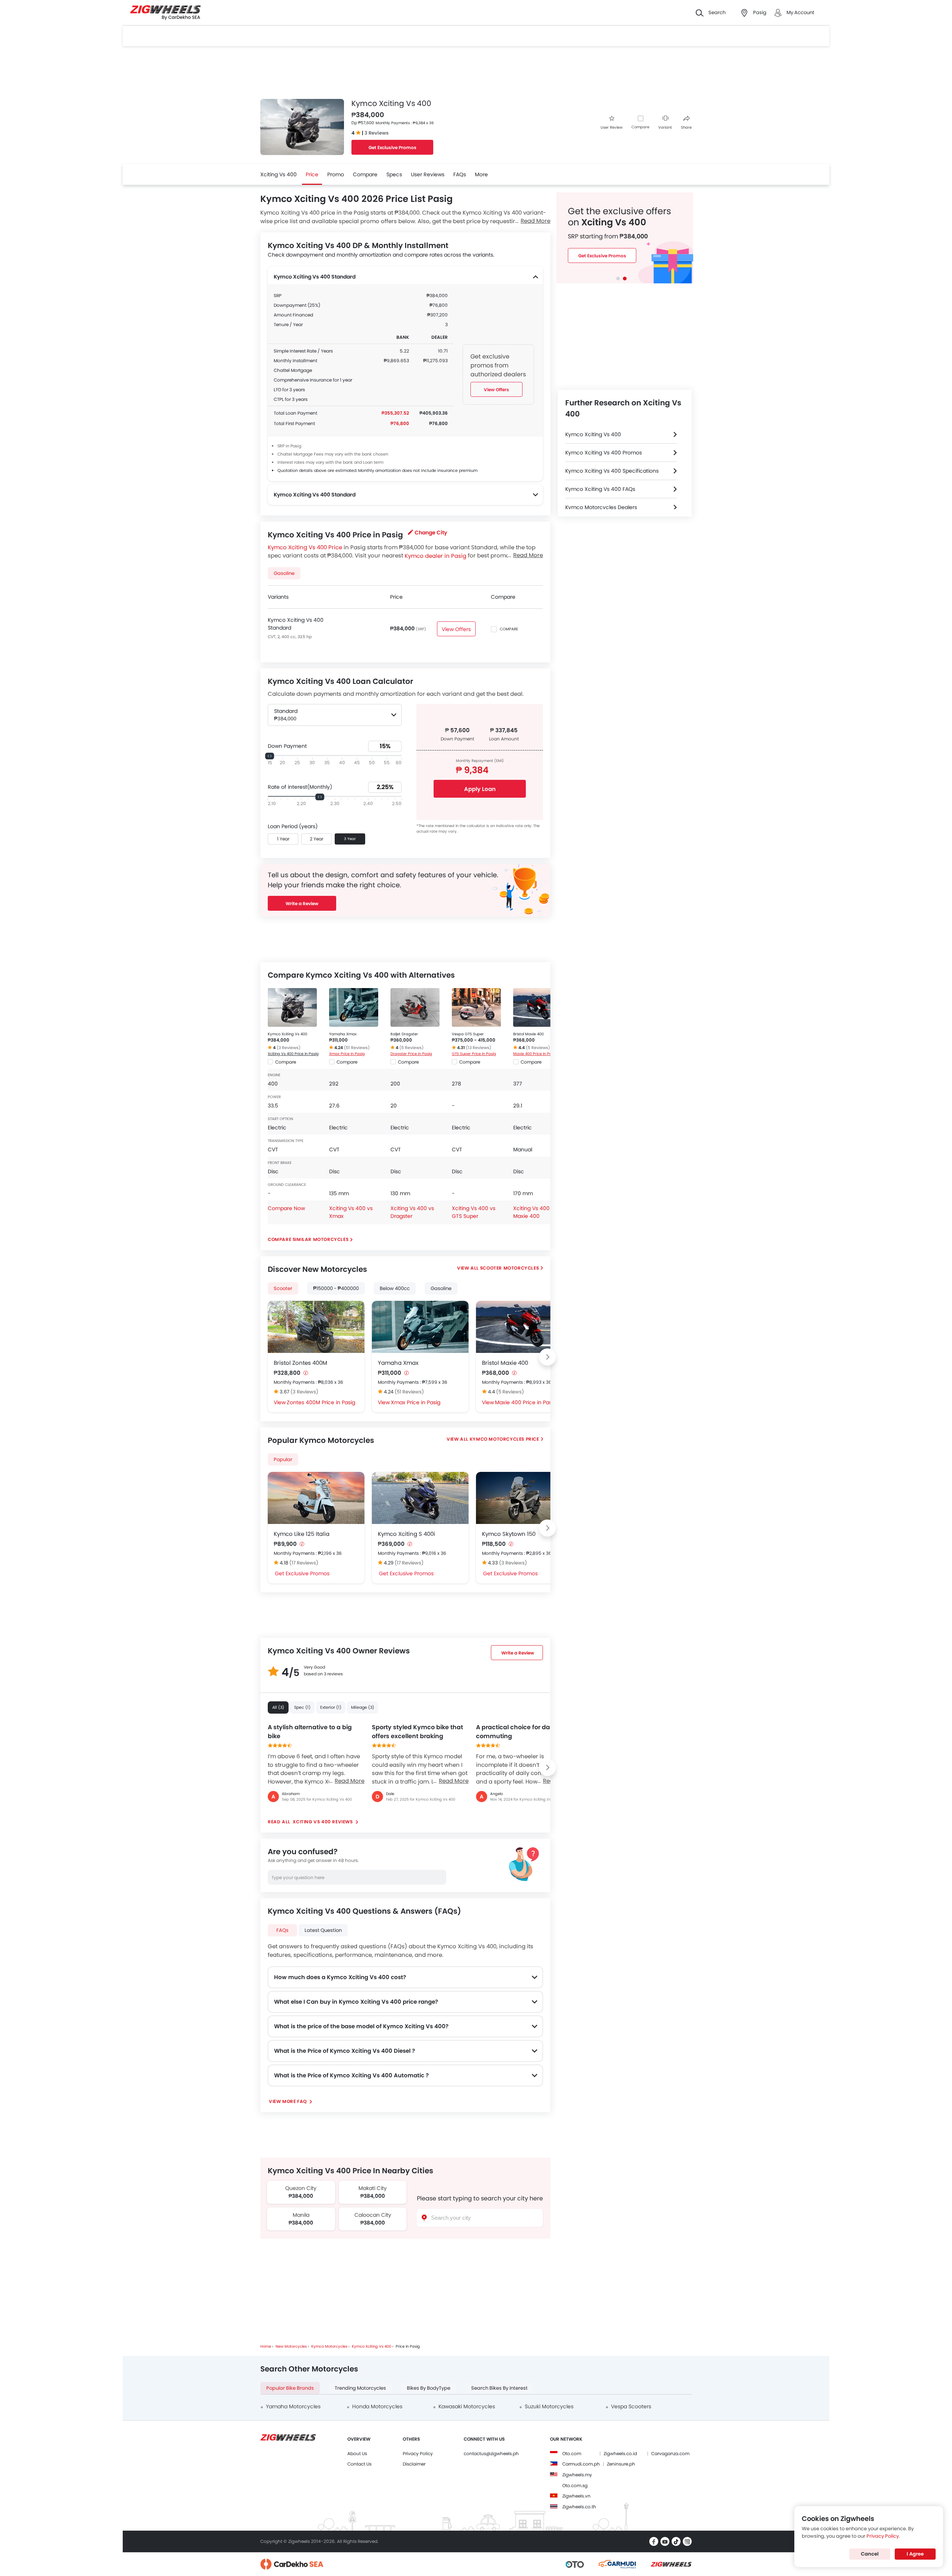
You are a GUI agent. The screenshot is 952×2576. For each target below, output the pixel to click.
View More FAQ (288, 2101)
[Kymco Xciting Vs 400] (292, 1007)
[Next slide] (547, 1357)
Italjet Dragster (404, 1034)
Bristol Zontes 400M (300, 1363)
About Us (357, 2453)
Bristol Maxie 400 (528, 1034)
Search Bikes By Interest (499, 2388)
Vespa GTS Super (468, 1034)
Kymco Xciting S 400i (406, 1534)
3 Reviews (377, 133)
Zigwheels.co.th (579, 2507)
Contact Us (359, 2464)
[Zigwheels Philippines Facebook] (654, 2541)
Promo (336, 174)
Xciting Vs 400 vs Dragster (412, 1212)
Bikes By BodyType (429, 2388)
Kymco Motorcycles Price (504, 1439)
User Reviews (428, 174)
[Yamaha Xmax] (354, 1007)
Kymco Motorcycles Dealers (601, 507)
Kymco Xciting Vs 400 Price (305, 547)
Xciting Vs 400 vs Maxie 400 (535, 1212)
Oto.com (572, 2453)
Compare (640, 127)
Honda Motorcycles (377, 2406)
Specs (394, 174)
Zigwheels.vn (576, 2496)
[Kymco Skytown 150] (524, 1498)
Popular (283, 1459)
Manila (301, 2215)
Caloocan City (372, 2215)
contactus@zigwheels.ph (491, 2453)
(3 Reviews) (289, 1048)
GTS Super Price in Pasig (474, 1054)
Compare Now (286, 1208)
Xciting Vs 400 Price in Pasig (293, 1054)
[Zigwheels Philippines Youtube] (665, 2541)
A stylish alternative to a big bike (310, 1732)
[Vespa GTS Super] (476, 1007)
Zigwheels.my (577, 2475)
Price (312, 174)
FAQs (460, 174)
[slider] (270, 756)
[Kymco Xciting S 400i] (420, 1498)
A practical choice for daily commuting (516, 1732)
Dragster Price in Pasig (411, 1054)
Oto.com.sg (575, 2485)
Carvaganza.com (670, 2453)
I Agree (915, 2554)
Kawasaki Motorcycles (467, 2406)
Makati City (373, 2188)
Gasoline (441, 1288)
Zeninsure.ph (621, 2464)
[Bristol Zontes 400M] (316, 1327)
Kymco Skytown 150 (509, 1534)
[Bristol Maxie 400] (538, 1007)
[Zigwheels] (165, 13)
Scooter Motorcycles (509, 1268)
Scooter (283, 1288)
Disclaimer (414, 2464)
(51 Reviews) (357, 1048)
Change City (431, 533)
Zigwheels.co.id (620, 2453)
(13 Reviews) (479, 1048)
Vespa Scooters (631, 2406)
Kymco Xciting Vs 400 (287, 1034)
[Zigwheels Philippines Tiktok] (676, 2541)
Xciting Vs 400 (279, 174)
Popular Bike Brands (290, 2388)
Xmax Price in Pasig (347, 1054)
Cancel (870, 2554)
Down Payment (287, 746)
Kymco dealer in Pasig (435, 555)
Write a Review (302, 903)
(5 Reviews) (411, 1048)
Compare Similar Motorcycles (308, 1239)
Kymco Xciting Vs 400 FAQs (600, 489)
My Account (800, 12)
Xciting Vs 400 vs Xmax (351, 1212)
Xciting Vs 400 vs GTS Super (474, 1212)
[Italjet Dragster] (415, 1007)
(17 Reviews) (304, 1563)
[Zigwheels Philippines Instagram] (687, 2541)
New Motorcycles (291, 2346)
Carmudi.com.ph (581, 2464)
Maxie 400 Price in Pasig (535, 1054)
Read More (350, 1781)
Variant (665, 127)
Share (686, 127)
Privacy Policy (418, 2453)
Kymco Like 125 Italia (302, 1534)
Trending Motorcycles (360, 2388)
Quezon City (301, 2188)
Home (266, 2346)
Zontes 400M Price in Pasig (321, 1402)
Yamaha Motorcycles (293, 2406)
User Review (612, 127)
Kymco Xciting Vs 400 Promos (604, 453)
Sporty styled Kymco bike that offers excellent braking (417, 1732)
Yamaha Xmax (343, 1034)
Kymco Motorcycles (329, 2346)
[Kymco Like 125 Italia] (316, 1498)
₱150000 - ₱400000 (336, 1288)
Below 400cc (395, 1288)
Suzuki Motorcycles (549, 2406)
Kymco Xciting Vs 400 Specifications (612, 471)
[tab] (618, 279)
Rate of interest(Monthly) (300, 787)
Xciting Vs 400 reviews (323, 1822)
